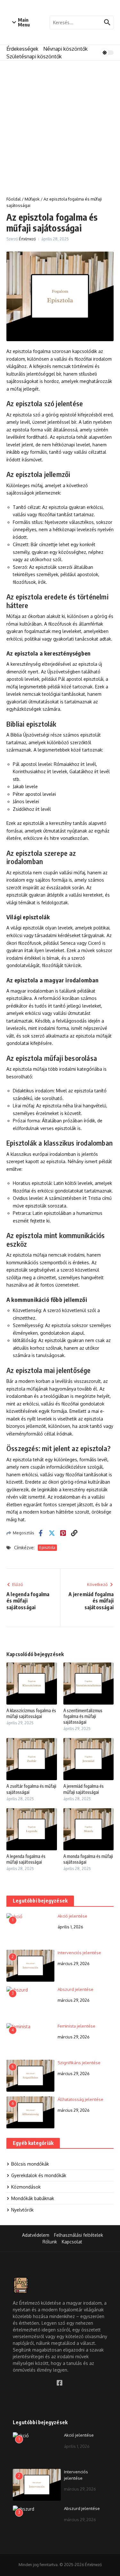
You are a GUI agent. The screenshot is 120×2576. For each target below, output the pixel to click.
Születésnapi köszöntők (34, 56)
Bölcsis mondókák (30, 2164)
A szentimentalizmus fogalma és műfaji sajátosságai (83, 1716)
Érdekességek (22, 49)
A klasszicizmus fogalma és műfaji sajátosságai (31, 1713)
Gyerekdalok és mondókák (39, 2175)
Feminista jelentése (76, 2026)
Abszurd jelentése (76, 1989)
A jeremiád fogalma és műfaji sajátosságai (84, 1789)
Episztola (47, 1548)
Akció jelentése (72, 1916)
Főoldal (14, 199)
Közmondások (26, 2187)
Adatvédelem (36, 2235)
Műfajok (32, 199)
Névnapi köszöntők (65, 49)
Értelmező (27, 239)
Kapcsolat (72, 2242)
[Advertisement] (60, 124)
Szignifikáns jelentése (79, 2063)
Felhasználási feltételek (79, 2235)
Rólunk (50, 2242)
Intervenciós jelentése (79, 1953)
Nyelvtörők (22, 2210)
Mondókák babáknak (33, 2198)
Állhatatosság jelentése (80, 2099)
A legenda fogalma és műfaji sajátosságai (26, 1859)
